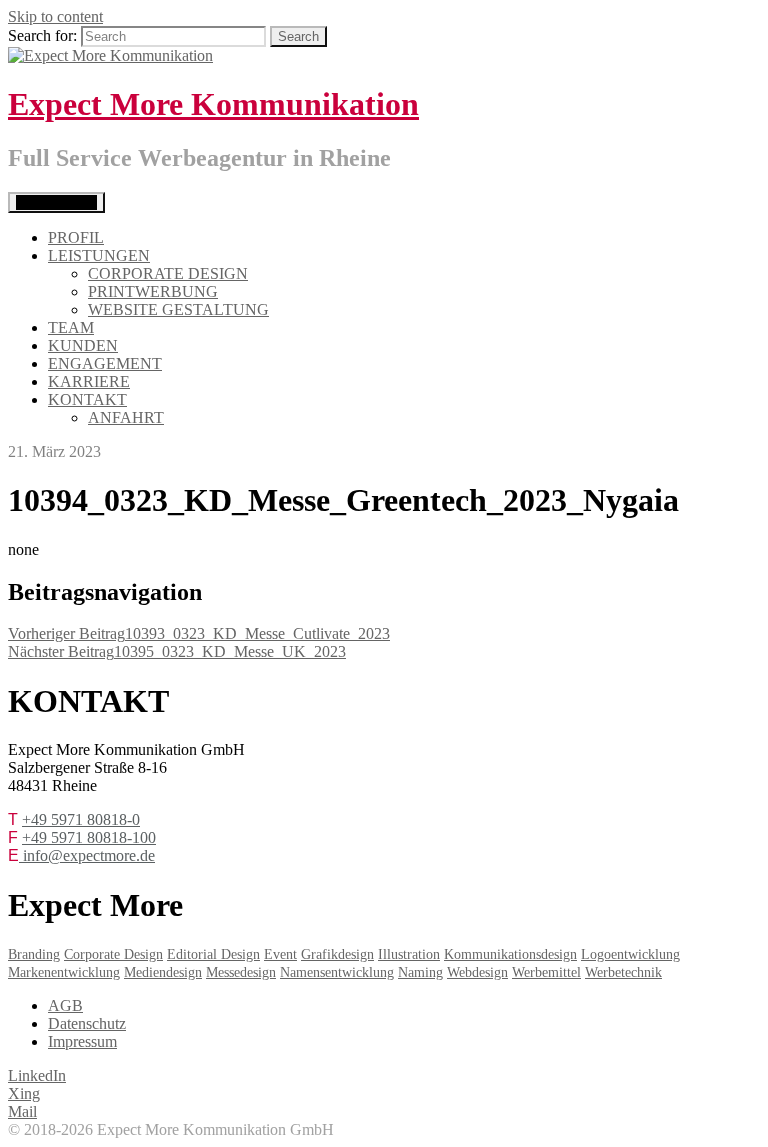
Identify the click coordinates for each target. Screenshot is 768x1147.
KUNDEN (83, 345)
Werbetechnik (623, 972)
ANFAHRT (126, 417)
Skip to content (55, 16)
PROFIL (76, 237)
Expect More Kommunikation (213, 104)
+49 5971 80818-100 (89, 837)
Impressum (82, 1041)
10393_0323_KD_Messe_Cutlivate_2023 (199, 633)
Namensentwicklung (337, 972)
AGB (65, 1005)
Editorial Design (213, 954)
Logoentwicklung (630, 954)
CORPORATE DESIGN (168, 273)
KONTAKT (87, 399)
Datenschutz (87, 1023)
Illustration (409, 954)
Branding (34, 954)
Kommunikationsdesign (510, 954)
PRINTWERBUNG (153, 291)
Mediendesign (163, 972)
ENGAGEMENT (105, 363)
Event (280, 954)
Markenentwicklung (64, 972)
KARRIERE (89, 381)
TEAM (71, 327)
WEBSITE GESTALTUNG (178, 309)
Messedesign (241, 972)
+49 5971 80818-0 (81, 819)
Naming (420, 972)
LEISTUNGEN (99, 255)
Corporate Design (113, 954)
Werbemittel (546, 972)
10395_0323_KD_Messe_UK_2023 (177, 651)
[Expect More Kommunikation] (110, 55)
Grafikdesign (337, 954)
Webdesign (477, 972)
